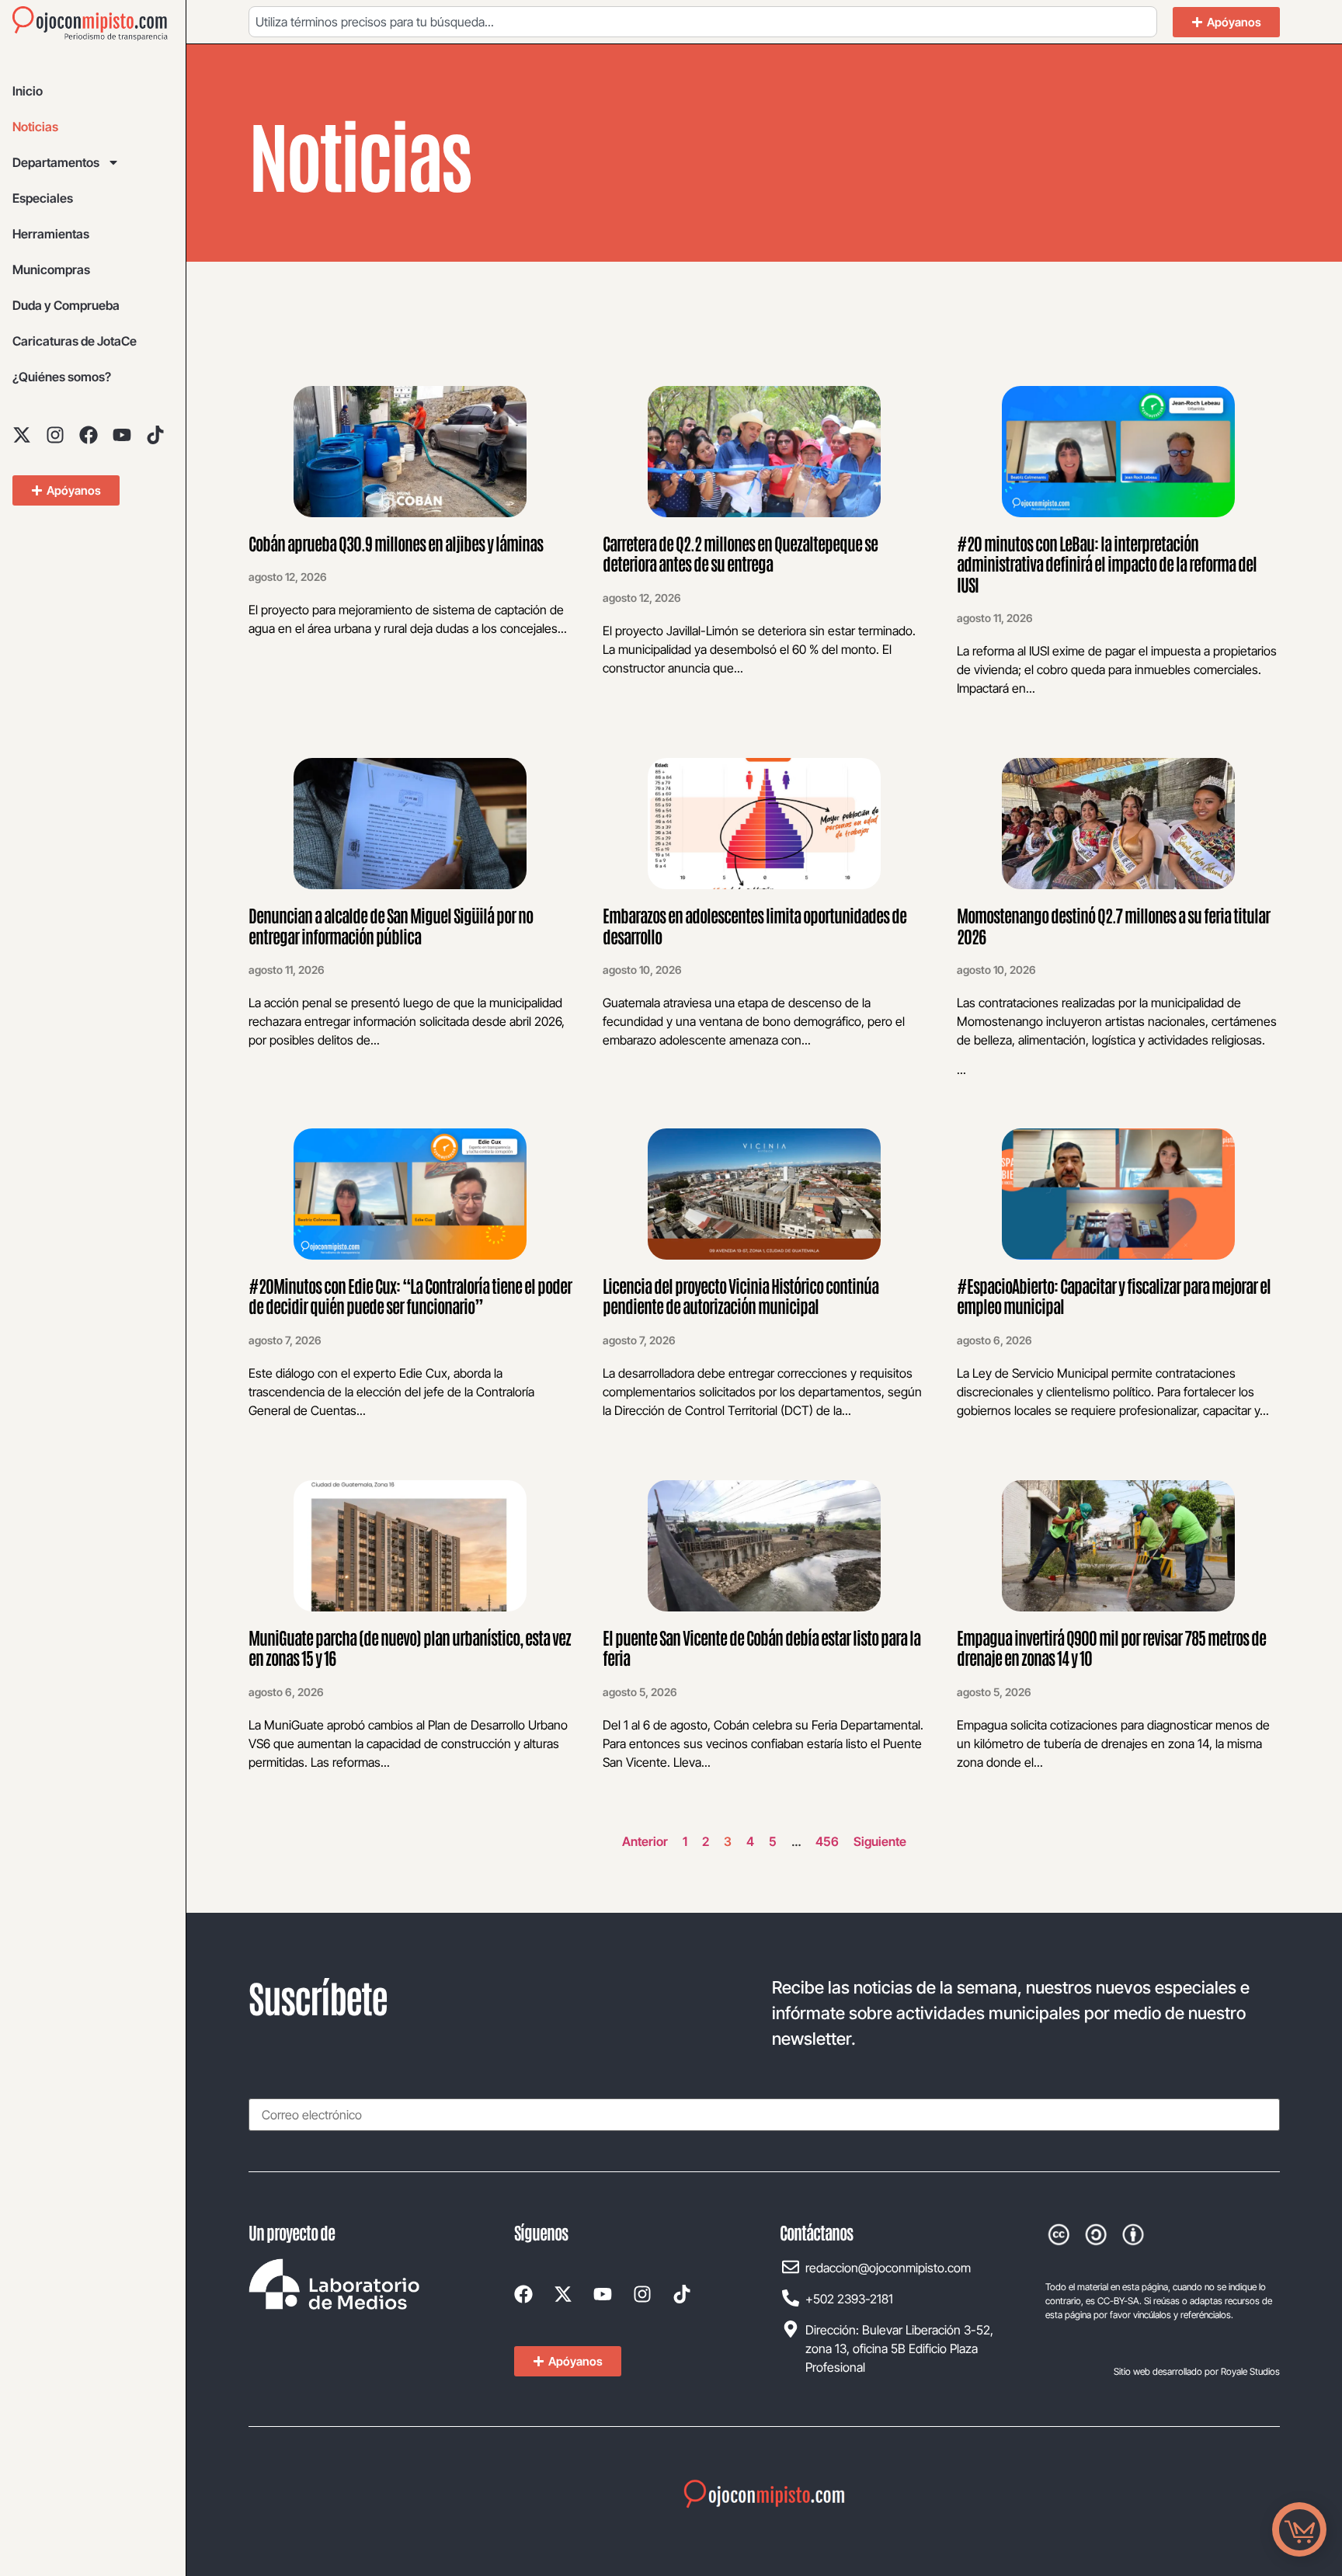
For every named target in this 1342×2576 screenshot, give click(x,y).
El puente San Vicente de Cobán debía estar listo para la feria (761, 1647)
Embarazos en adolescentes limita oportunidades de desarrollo (754, 925)
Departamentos (56, 162)
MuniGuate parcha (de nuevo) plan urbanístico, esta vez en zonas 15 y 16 (410, 1647)
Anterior (645, 1841)
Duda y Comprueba (66, 305)
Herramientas (51, 234)
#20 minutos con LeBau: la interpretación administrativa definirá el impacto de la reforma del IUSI (1107, 563)
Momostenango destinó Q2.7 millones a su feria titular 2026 (1113, 925)
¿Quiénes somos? (62, 377)
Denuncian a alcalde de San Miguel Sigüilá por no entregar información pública (391, 925)
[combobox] (703, 22)
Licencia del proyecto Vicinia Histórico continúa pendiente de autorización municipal (741, 1295)
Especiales (43, 198)
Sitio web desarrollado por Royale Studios (1197, 2371)
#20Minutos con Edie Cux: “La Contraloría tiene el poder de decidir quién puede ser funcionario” (410, 1295)
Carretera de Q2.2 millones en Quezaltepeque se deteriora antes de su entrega (740, 553)
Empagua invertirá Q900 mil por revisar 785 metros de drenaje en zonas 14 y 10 (1111, 1647)
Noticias (35, 127)
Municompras (51, 269)
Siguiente (880, 1841)
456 (827, 1841)
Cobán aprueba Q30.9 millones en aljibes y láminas (397, 543)
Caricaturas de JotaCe (75, 341)
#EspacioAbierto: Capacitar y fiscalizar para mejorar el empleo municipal (1114, 1295)
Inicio (28, 91)
